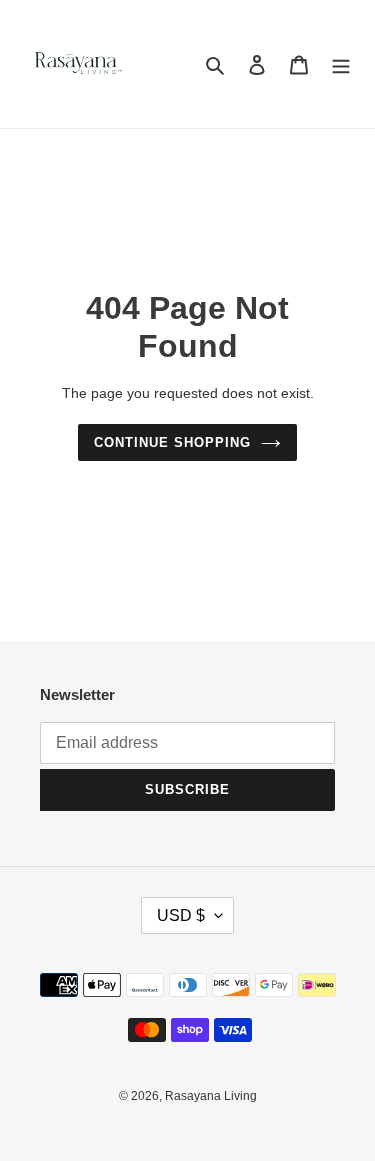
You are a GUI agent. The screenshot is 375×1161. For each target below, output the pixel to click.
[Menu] (341, 64)
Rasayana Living (211, 1096)
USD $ (181, 915)
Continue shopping (173, 442)
